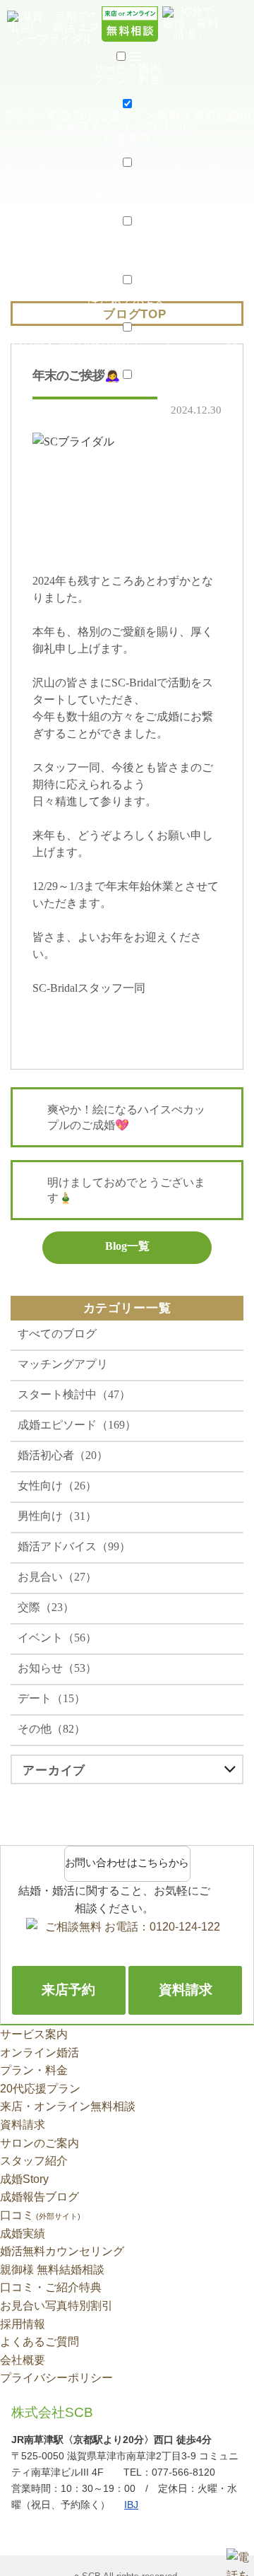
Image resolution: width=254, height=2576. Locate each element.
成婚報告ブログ (198, 233)
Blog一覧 (127, 1246)
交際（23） (46, 1607)
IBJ (131, 2505)
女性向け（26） (57, 1486)
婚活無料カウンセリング (62, 2251)
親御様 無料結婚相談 (52, 2270)
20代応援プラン (114, 116)
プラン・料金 (37, 116)
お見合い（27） (57, 1577)
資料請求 (34, 339)
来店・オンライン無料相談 (68, 2106)
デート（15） (52, 1698)
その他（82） (52, 1729)
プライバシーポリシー (56, 2378)
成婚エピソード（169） (77, 1425)
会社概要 (227, 174)
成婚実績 (23, 2233)
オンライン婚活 (40, 2053)
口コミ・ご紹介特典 (51, 2287)
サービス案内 (34, 2034)
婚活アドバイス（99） (74, 1546)
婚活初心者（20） (63, 1455)
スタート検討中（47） (74, 1394)
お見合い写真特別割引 (56, 2306)
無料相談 (82, 339)
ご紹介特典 (198, 386)
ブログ (145, 292)
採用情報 (127, 186)
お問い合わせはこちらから (127, 1863)
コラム (109, 292)
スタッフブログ (162, 174)
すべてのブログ (57, 1334)
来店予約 (68, 1990)
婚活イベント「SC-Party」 (134, 127)
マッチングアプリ (63, 1364)
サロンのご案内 (40, 2143)
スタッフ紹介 (86, 174)
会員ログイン (62, 386)
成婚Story (132, 233)
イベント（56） (57, 1638)
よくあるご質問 (40, 2342)
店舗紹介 (27, 174)
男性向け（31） (57, 1516)
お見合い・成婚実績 (54, 233)
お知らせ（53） (57, 1668)
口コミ (40, 2215)
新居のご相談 (133, 386)
